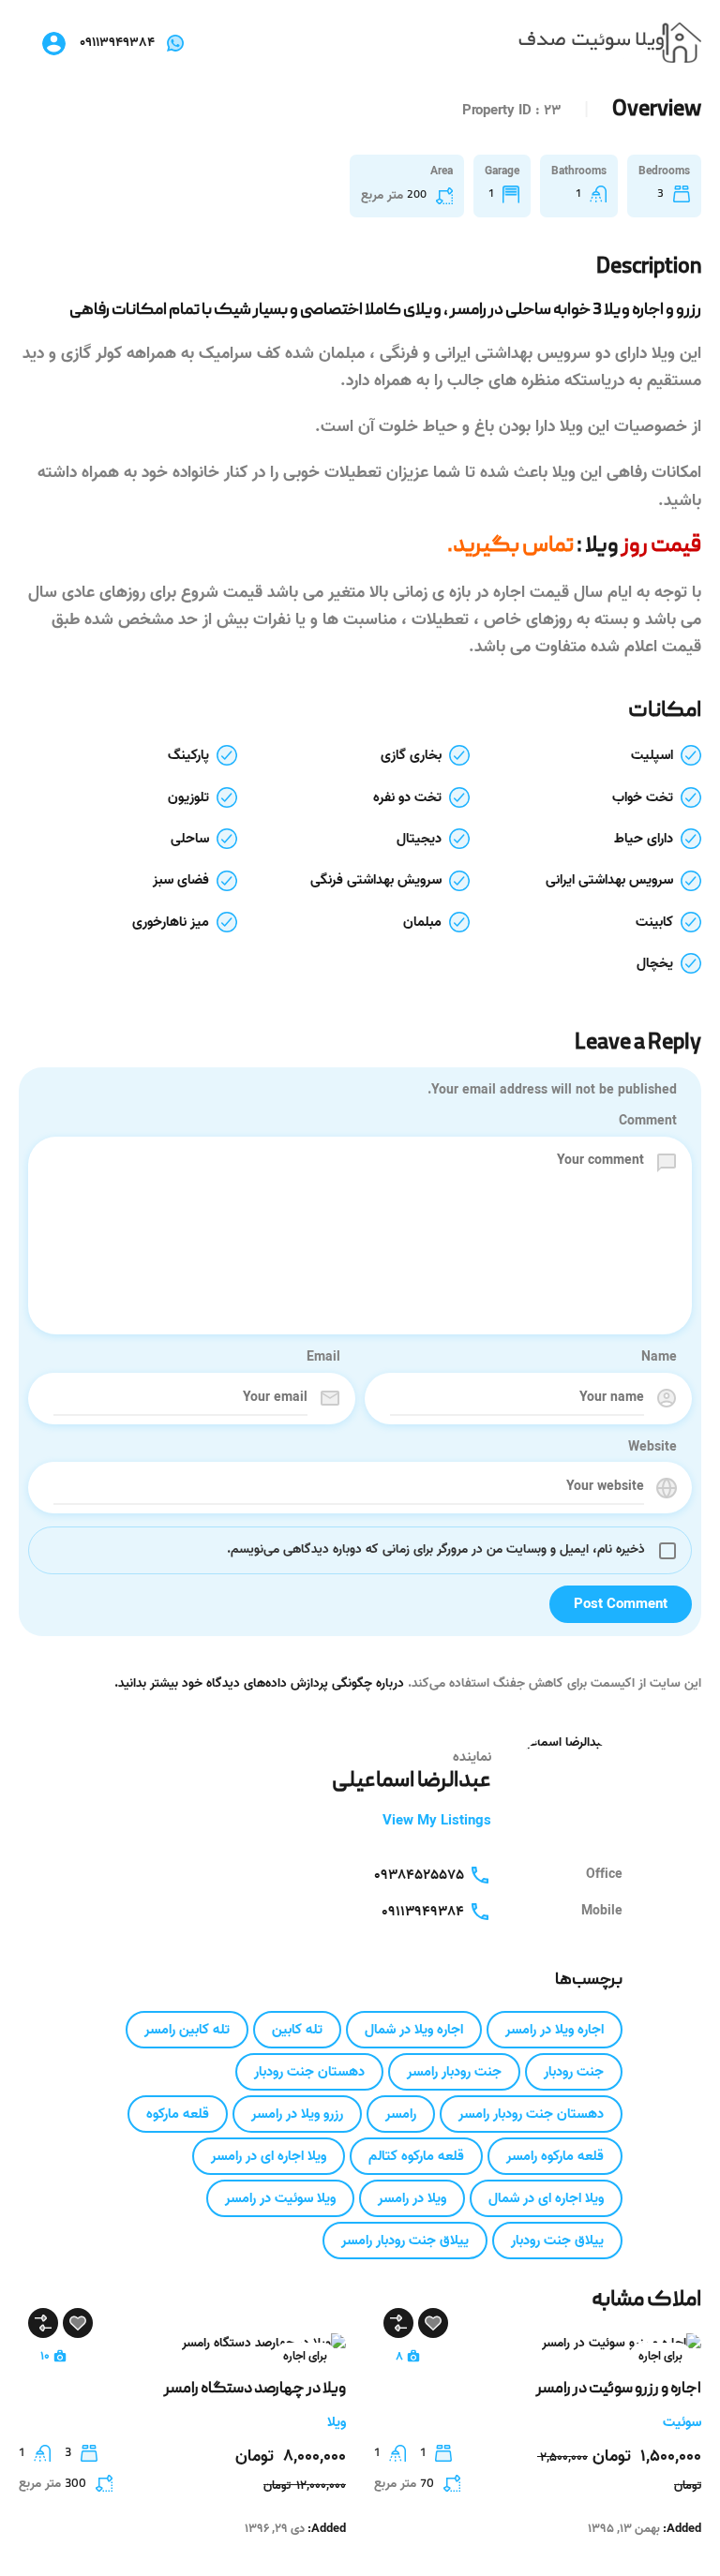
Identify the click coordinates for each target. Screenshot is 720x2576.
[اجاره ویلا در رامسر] (610, 44)
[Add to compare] (398, 2323)
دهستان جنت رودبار (309, 2072)
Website (652, 1448)
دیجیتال (419, 839)
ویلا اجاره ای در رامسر (269, 2156)
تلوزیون (188, 797)
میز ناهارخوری (171, 922)
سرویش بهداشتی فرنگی (376, 880)
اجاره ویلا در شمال (414, 2030)
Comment (648, 1122)
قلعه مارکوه (178, 2114)
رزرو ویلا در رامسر (297, 2114)
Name (659, 1358)
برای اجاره (660, 2356)
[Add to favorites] (433, 2323)
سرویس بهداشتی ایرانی (609, 880)
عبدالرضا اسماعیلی (412, 1781)
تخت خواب (643, 797)
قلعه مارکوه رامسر (555, 2156)
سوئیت (682, 2422)
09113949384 (117, 43)
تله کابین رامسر (187, 2030)
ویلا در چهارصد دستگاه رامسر (255, 2390)
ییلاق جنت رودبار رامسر (405, 2241)
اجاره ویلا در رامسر (555, 2030)
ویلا (600, 546)
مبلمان (422, 922)
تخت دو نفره (407, 797)
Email (323, 1358)
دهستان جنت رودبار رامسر (531, 2114)
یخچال (655, 963)
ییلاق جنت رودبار (557, 2241)
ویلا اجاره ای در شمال (546, 2198)
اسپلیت (652, 755)
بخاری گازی (411, 755)
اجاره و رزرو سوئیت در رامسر (619, 2390)
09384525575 (419, 1875)
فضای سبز (181, 880)
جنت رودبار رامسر (454, 2072)
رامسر (401, 2114)
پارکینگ (188, 755)
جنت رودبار (574, 2072)
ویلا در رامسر (412, 2198)
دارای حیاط (644, 839)
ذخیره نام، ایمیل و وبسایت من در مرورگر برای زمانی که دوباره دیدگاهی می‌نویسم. (436, 1549)
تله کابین (297, 2030)
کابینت (654, 922)
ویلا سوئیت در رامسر (280, 2198)
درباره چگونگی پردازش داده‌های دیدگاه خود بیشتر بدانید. (259, 1683)
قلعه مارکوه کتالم (416, 2156)
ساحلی (190, 839)
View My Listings (437, 1821)
